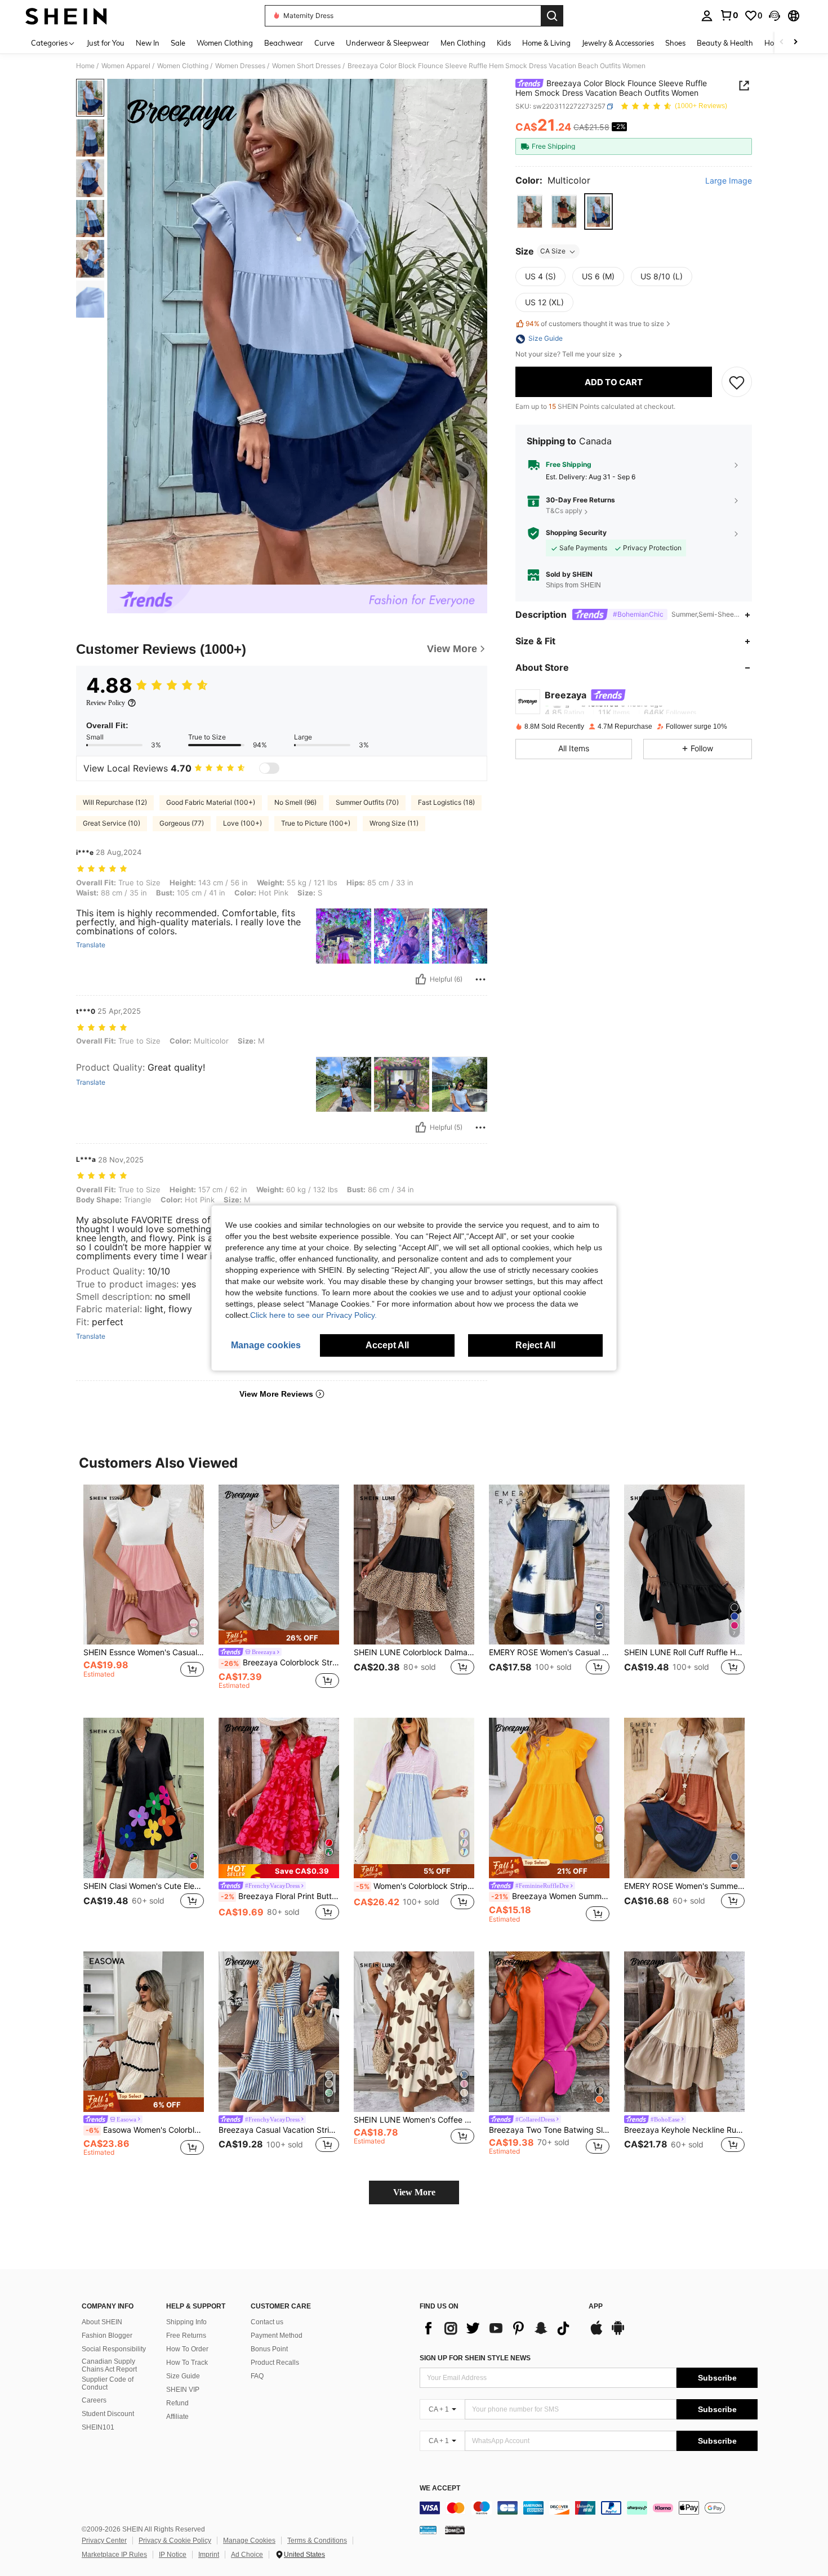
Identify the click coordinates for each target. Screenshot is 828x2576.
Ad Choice (247, 2555)
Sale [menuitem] (178, 43)
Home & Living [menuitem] (546, 43)
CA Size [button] (553, 251)
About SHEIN (102, 2322)
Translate (91, 945)
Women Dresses (240, 66)
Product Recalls (275, 2363)
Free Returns (186, 2336)
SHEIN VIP (183, 2390)
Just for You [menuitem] (106, 43)
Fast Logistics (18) (446, 802)
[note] (279, 1637)
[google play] (618, 2333)
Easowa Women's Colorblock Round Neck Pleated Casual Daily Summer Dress (145, 2130)
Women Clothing (183, 66)
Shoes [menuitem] (675, 43)
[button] (774, 16)
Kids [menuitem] (504, 43)
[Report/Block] (480, 979)
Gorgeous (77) (182, 823)
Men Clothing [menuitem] (463, 43)
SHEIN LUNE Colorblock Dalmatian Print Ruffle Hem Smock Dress (414, 1652)
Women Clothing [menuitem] (225, 43)
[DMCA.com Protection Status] (455, 2530)
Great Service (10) (112, 823)
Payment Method (277, 2336)
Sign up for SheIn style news (475, 2358)
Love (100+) (242, 823)
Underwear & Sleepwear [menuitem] (388, 43)
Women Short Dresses (306, 66)
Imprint (209, 2555)
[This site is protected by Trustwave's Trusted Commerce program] (428, 2530)
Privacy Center (104, 2541)
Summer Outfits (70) (367, 802)
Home (85, 66)
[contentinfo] (589, 2508)
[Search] (552, 16)
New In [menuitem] (148, 43)
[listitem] (144, 1592)
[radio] (530, 212)
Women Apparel (126, 66)
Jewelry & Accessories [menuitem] (618, 43)
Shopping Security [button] (576, 533)
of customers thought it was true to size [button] (595, 324)
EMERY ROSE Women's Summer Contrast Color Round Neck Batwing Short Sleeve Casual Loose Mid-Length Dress (684, 1886)
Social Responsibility (114, 2349)
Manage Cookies (249, 2541)
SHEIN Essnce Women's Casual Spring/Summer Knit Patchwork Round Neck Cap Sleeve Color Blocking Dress (144, 1652)
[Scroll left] (782, 43)
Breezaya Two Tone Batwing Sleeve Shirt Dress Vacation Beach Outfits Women (549, 2130)
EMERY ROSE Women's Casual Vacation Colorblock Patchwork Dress (549, 1652)
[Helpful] (421, 979)
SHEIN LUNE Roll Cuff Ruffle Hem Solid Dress (684, 1652)
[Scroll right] (795, 43)
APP (596, 2307)
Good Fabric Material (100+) (211, 802)
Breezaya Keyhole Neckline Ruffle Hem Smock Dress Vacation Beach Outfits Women (684, 2130)
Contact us (267, 2322)
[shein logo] (66, 16)
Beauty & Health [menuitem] (725, 43)
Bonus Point (269, 2349)
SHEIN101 (98, 2427)
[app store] (596, 2333)
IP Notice (173, 2555)
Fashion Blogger (107, 2336)
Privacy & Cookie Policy (175, 2541)
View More (414, 2192)
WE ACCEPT (440, 2488)
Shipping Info (186, 2322)
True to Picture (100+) (316, 823)
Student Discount (108, 2414)
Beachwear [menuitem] (284, 43)
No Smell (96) (295, 802)
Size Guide (183, 2376)
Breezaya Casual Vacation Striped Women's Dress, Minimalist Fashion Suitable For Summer (279, 2130)
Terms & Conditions (317, 2541)
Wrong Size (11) (394, 823)
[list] (498, 2328)
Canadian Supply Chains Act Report (109, 2365)
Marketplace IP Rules (114, 2555)
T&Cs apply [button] (564, 511)
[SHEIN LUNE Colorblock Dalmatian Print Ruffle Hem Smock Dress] (414, 1565)
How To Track (187, 2363)
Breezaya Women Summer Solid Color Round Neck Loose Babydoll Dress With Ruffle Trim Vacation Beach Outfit (550, 1896)
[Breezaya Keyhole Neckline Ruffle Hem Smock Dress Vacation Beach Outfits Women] (684, 2032)
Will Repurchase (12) (115, 802)
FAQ (257, 2376)
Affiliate (177, 2417)
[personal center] (707, 16)
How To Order (187, 2349)
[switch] (269, 768)
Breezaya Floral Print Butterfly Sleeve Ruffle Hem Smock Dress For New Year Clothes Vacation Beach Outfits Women (280, 1896)
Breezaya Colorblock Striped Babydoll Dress (280, 1663)
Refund (177, 2403)
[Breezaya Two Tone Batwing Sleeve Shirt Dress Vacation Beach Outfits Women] (549, 2032)
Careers (94, 2400)
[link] (729, 15)
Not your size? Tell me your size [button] (566, 355)
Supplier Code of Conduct (108, 2383)
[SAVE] (737, 382)
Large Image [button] (729, 181)
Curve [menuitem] (324, 43)
